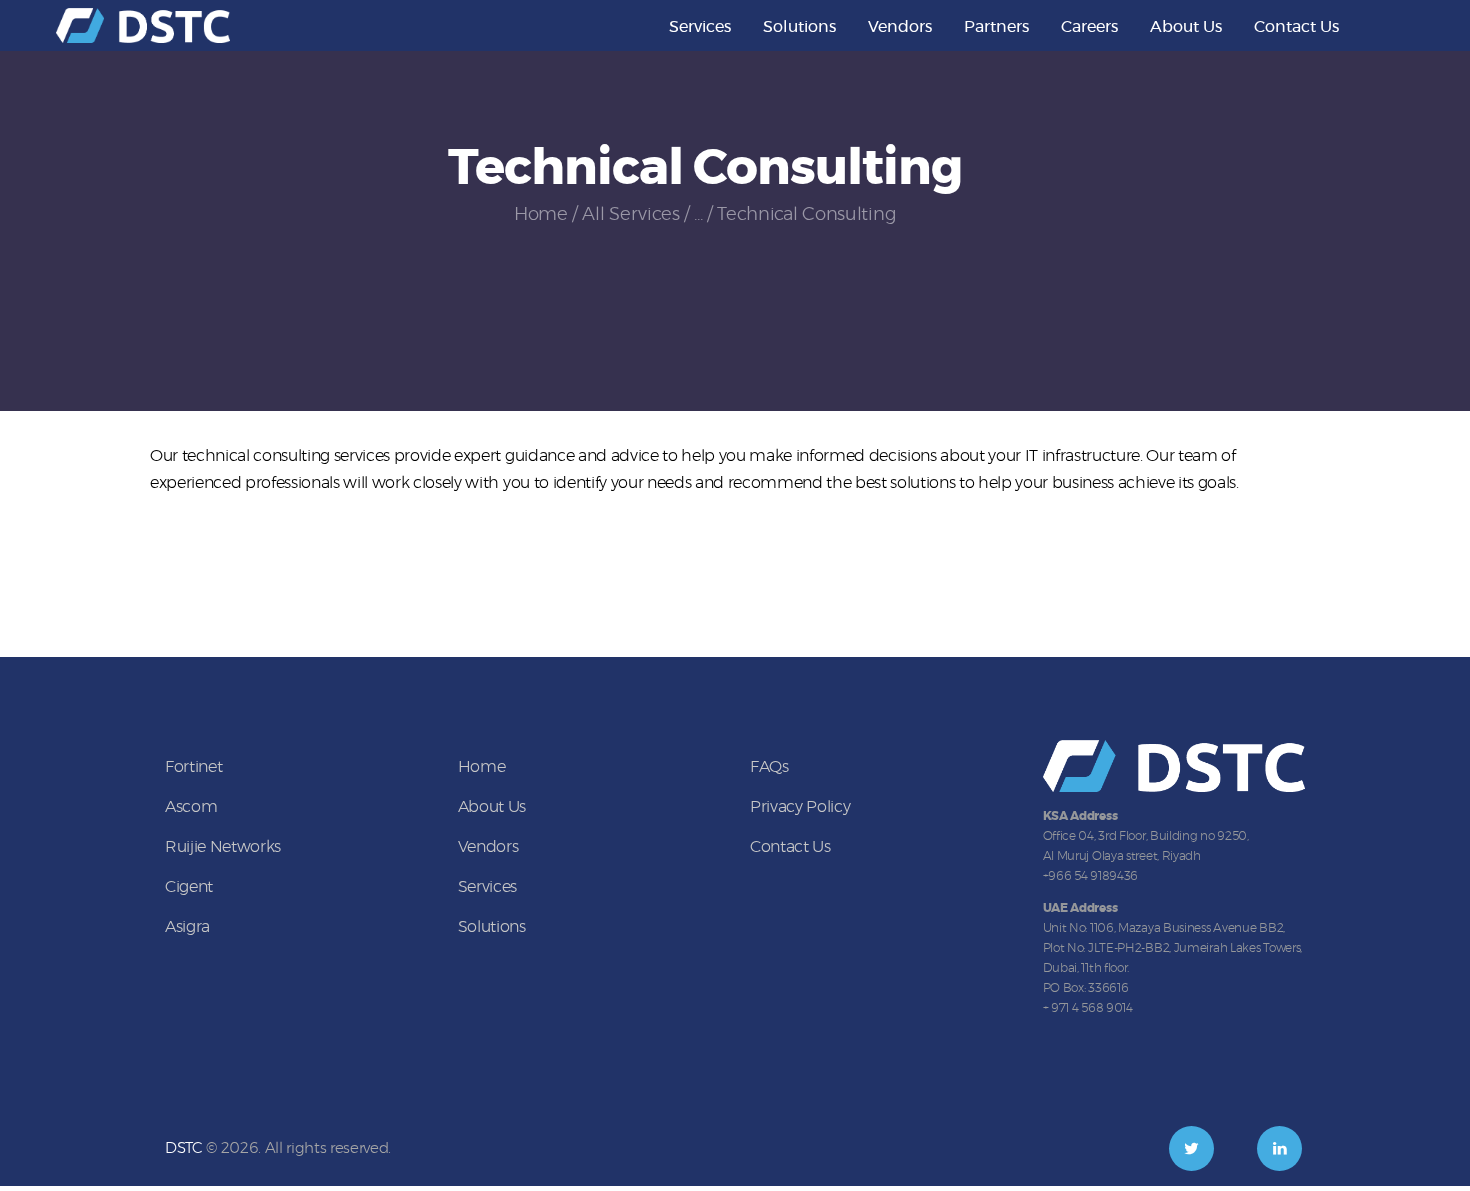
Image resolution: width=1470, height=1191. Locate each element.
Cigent (189, 887)
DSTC (184, 1148)
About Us (492, 807)
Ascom (191, 807)
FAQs (769, 767)
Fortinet (193, 767)
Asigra (187, 927)
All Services (630, 215)
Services (487, 887)
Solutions (492, 927)
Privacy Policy (800, 807)
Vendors (488, 847)
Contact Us (790, 847)
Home (541, 215)
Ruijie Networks (223, 847)
